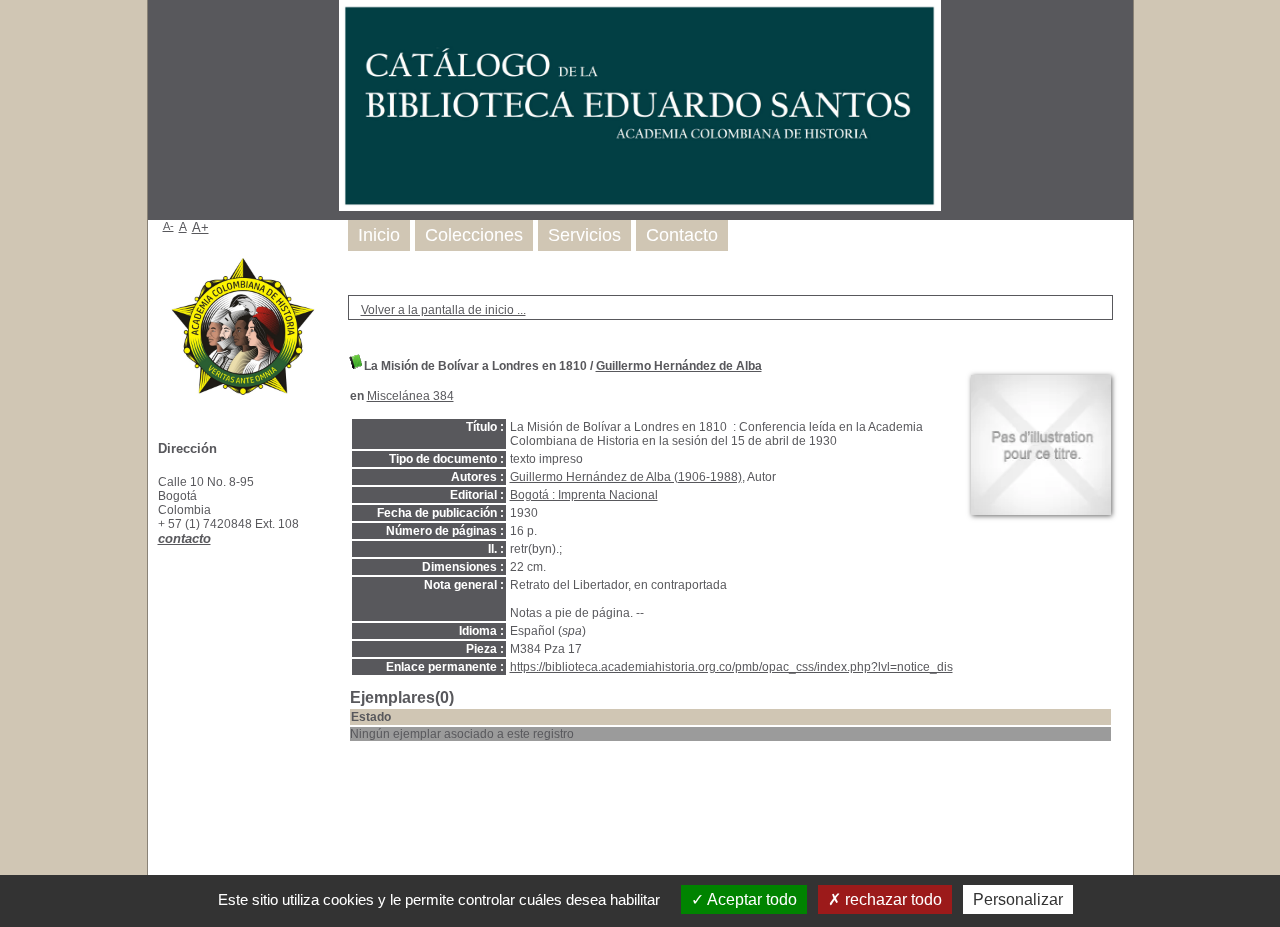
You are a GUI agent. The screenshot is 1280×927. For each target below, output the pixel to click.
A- (168, 226)
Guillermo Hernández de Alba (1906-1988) (626, 477)
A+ (200, 227)
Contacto (682, 235)
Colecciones (474, 235)
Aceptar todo (750, 899)
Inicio (379, 235)
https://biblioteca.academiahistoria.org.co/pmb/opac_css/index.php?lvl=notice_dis (731, 667)
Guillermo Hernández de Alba (679, 366)
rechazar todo (891, 899)
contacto (184, 538)
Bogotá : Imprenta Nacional (584, 495)
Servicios (584, 235)
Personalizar (1018, 899)
